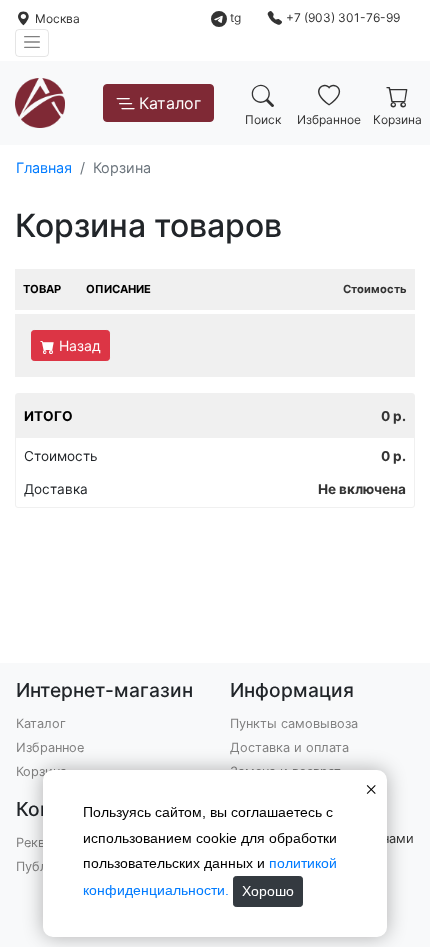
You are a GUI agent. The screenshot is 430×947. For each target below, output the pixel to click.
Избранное (50, 747)
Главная (44, 167)
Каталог (170, 103)
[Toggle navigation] (32, 43)
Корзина (41, 771)
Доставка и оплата (289, 747)
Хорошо (268, 891)
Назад (80, 345)
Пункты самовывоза (294, 723)
